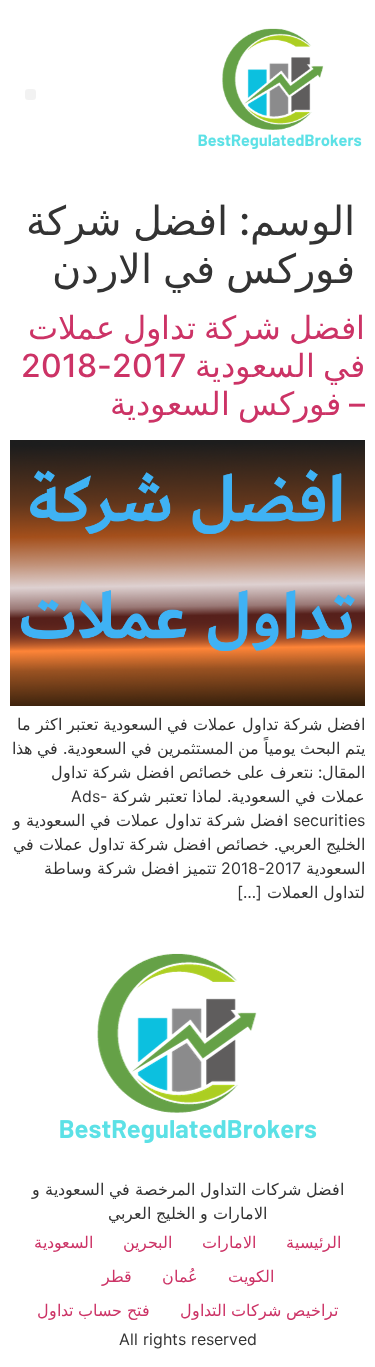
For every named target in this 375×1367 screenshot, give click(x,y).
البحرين (147, 1242)
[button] (30, 94)
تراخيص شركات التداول (259, 1310)
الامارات (229, 1242)
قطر (117, 1276)
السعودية (63, 1242)
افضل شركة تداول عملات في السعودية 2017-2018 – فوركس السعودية (193, 366)
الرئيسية (313, 1242)
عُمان (180, 1276)
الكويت (251, 1276)
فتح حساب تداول (93, 1310)
